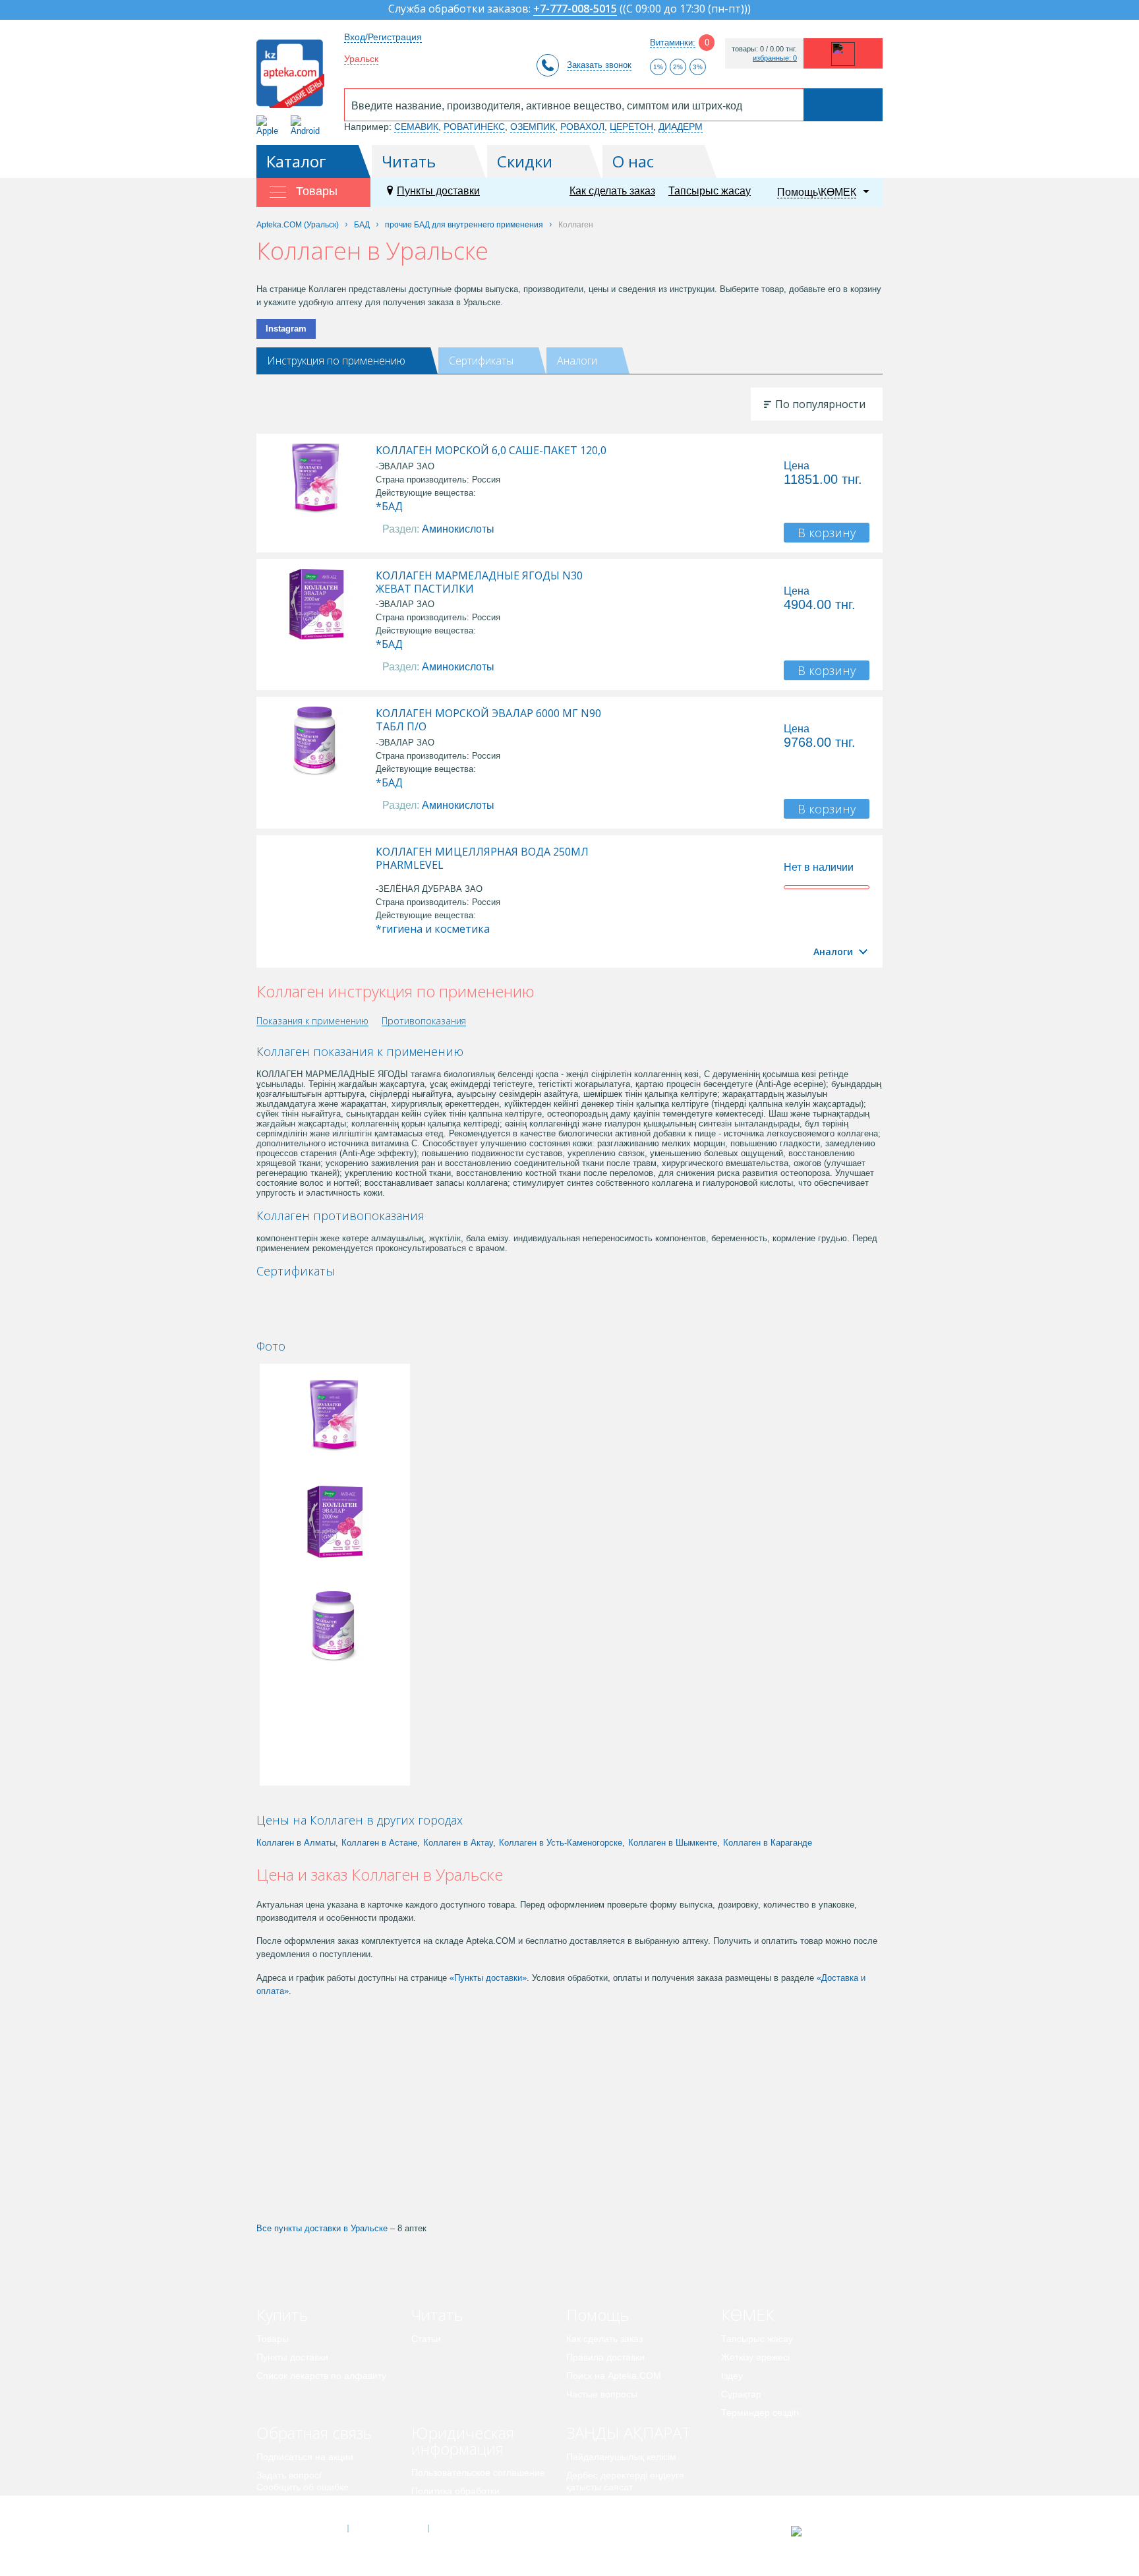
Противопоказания (424, 1021)
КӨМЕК (748, 2315)
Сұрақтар (741, 2394)
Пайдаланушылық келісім (621, 2457)
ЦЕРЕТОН (631, 127)
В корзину (827, 533)
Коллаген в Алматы (296, 1843)
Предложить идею (296, 2505)
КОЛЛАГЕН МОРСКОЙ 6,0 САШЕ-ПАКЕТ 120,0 (491, 450)
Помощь (598, 2315)
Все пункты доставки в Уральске (322, 2228)
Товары (273, 2339)
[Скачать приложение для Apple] (270, 126)
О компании (387, 2529)
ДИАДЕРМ (681, 127)
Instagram (286, 329)
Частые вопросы (602, 2394)
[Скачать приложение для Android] (307, 126)
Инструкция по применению (336, 361)
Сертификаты (481, 361)
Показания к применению (312, 1021)
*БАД (389, 506)
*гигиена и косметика (433, 929)
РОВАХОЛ (582, 127)
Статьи (426, 2339)
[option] (301, 1294)
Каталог (296, 161)
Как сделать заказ (612, 191)
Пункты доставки (438, 191)
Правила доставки (605, 2357)
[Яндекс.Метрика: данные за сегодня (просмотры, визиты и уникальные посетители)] (829, 2531)
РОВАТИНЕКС (474, 127)
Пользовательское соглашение (478, 2473)
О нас (633, 161)
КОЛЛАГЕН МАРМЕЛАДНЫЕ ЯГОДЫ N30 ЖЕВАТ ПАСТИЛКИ (479, 582)
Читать (409, 161)
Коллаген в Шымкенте (673, 1843)
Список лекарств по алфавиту (321, 2376)
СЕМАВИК (416, 127)
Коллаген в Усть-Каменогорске (561, 1843)
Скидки (525, 161)
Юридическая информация (463, 2441)
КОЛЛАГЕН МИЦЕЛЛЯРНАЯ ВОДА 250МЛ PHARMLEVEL (482, 858)
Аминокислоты (458, 529)
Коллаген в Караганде (768, 1843)
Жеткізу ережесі (755, 2357)
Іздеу (732, 2376)
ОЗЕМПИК (533, 127)
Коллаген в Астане (379, 1843)
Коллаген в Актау (458, 1843)
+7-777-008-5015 (575, 10)
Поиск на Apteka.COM (614, 2376)
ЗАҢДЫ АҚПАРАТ (628, 2433)
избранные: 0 (775, 58)
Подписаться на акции (305, 2457)
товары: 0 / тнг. (764, 49)
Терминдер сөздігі (760, 2413)
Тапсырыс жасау (710, 191)
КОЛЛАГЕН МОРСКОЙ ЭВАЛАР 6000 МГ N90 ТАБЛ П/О (488, 720)
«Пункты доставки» (488, 1978)
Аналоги (577, 361)
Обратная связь (314, 2433)
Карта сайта (469, 2529)
